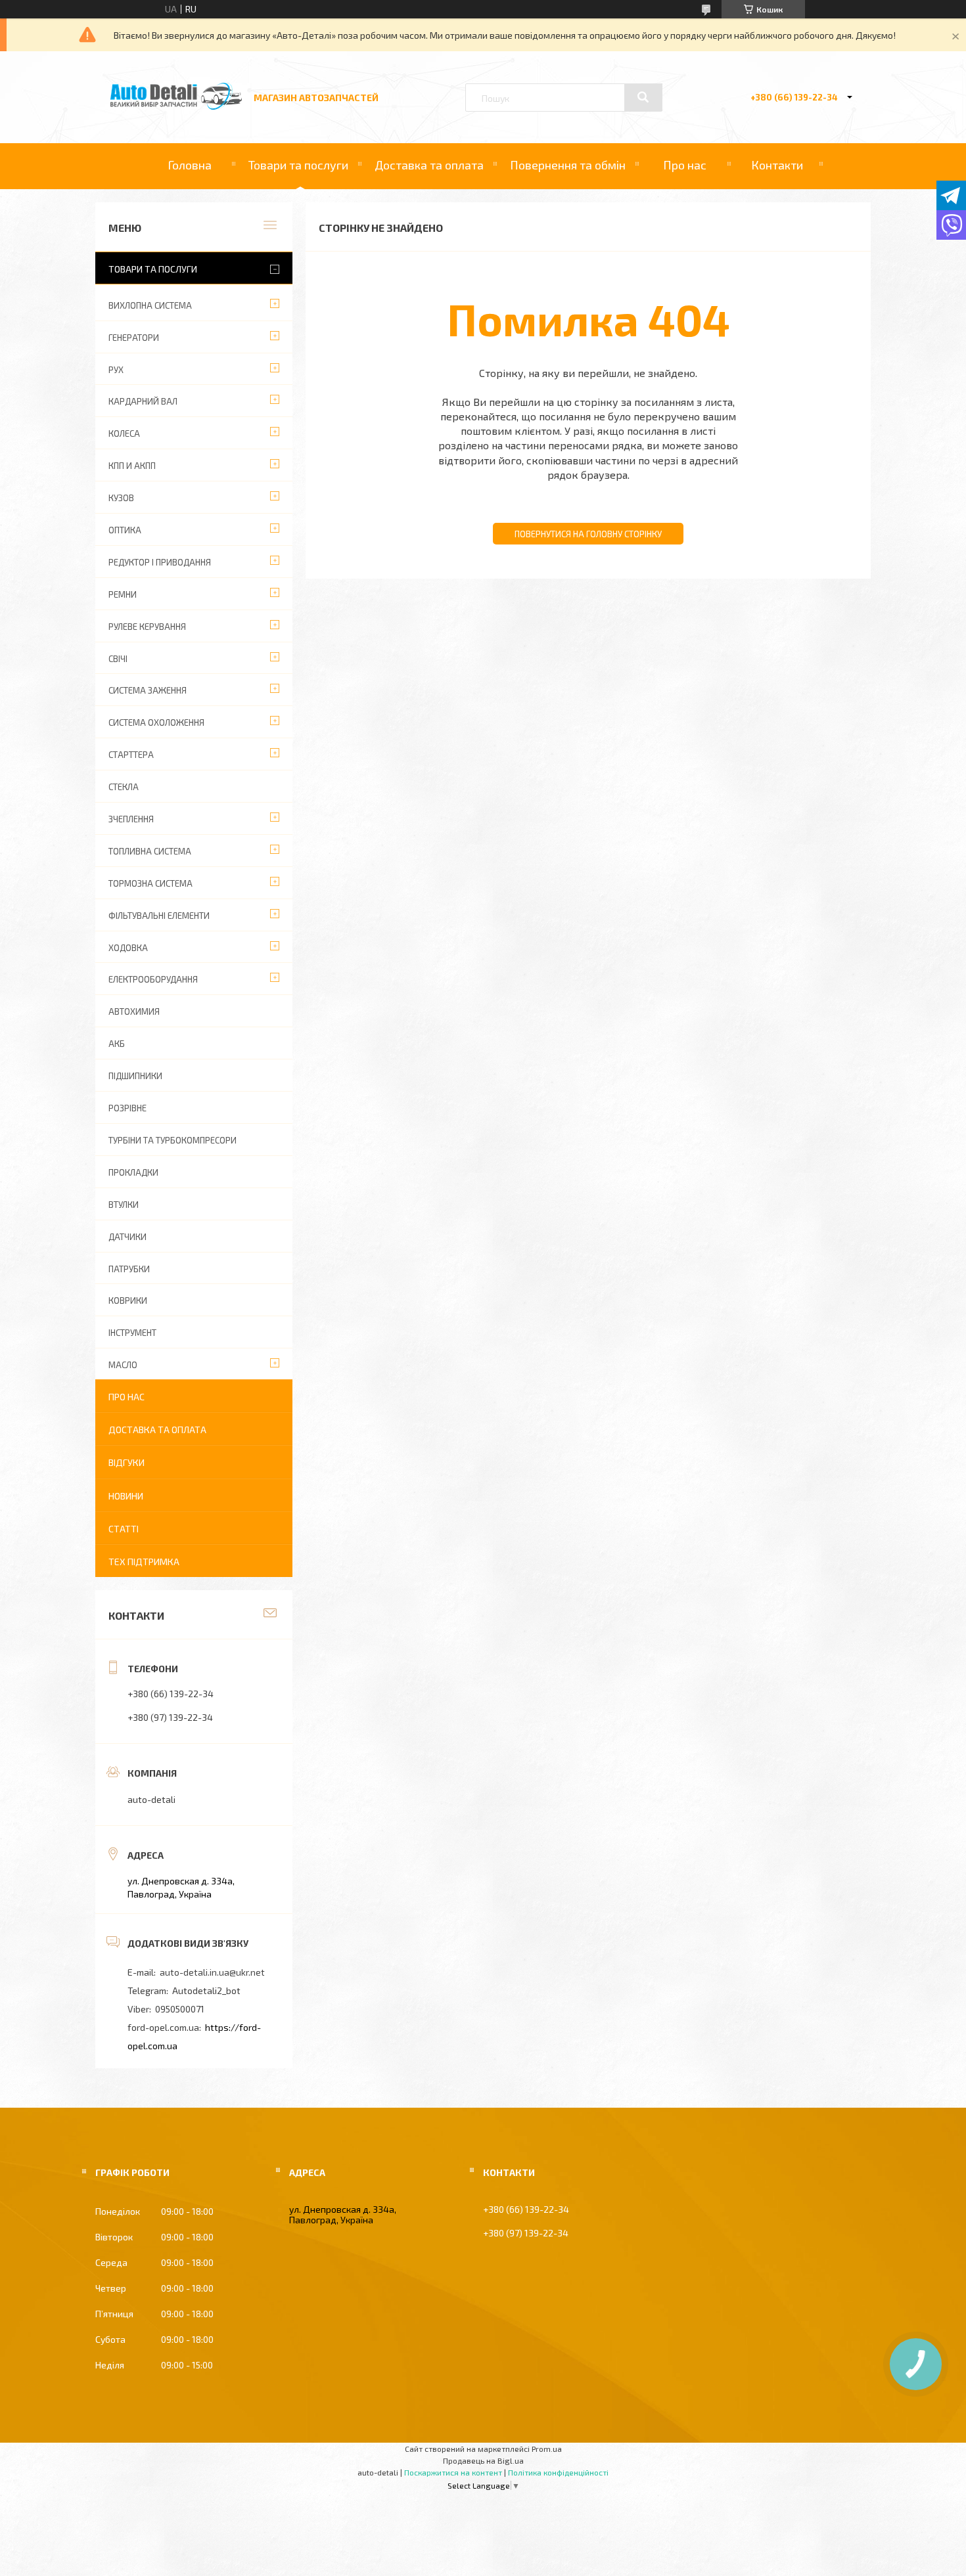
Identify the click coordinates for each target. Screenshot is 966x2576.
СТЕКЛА (124, 787)
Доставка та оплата (429, 165)
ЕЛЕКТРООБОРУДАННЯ (153, 979)
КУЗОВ (121, 498)
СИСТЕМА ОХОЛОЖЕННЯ (156, 722)
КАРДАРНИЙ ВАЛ (143, 401)
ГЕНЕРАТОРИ (134, 338)
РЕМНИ (123, 594)
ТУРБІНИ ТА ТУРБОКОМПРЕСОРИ (172, 1140)
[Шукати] (643, 97)
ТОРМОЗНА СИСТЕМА (150, 883)
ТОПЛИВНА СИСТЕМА (150, 851)
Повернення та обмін (568, 165)
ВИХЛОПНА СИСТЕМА (150, 305)
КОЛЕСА (124, 433)
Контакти (777, 165)
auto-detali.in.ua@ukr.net (212, 1972)
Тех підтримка (144, 1562)
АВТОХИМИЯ (134, 1011)
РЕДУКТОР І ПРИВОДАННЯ (160, 562)
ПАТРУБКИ (129, 1269)
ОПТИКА (125, 530)
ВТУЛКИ (124, 1205)
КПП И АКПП (132, 466)
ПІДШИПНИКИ (135, 1076)
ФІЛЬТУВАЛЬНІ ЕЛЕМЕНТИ (159, 916)
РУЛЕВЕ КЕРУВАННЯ (147, 627)
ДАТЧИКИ (127, 1237)
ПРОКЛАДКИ (133, 1172)
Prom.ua (547, 2449)
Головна (190, 165)
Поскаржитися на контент (453, 2472)
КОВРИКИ (128, 1300)
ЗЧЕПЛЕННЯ (131, 819)
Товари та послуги (298, 165)
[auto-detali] (176, 106)
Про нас (685, 165)
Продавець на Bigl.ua (483, 2460)
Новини (126, 1496)
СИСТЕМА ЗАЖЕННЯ (148, 690)
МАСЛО (123, 1365)
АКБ (117, 1044)
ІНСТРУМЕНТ (132, 1333)
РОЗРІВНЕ (127, 1108)
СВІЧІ (118, 659)
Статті (124, 1529)
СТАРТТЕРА (131, 755)
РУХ (116, 370)
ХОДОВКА (128, 948)
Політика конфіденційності (558, 2472)
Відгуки (126, 1462)
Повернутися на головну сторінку (588, 534)
